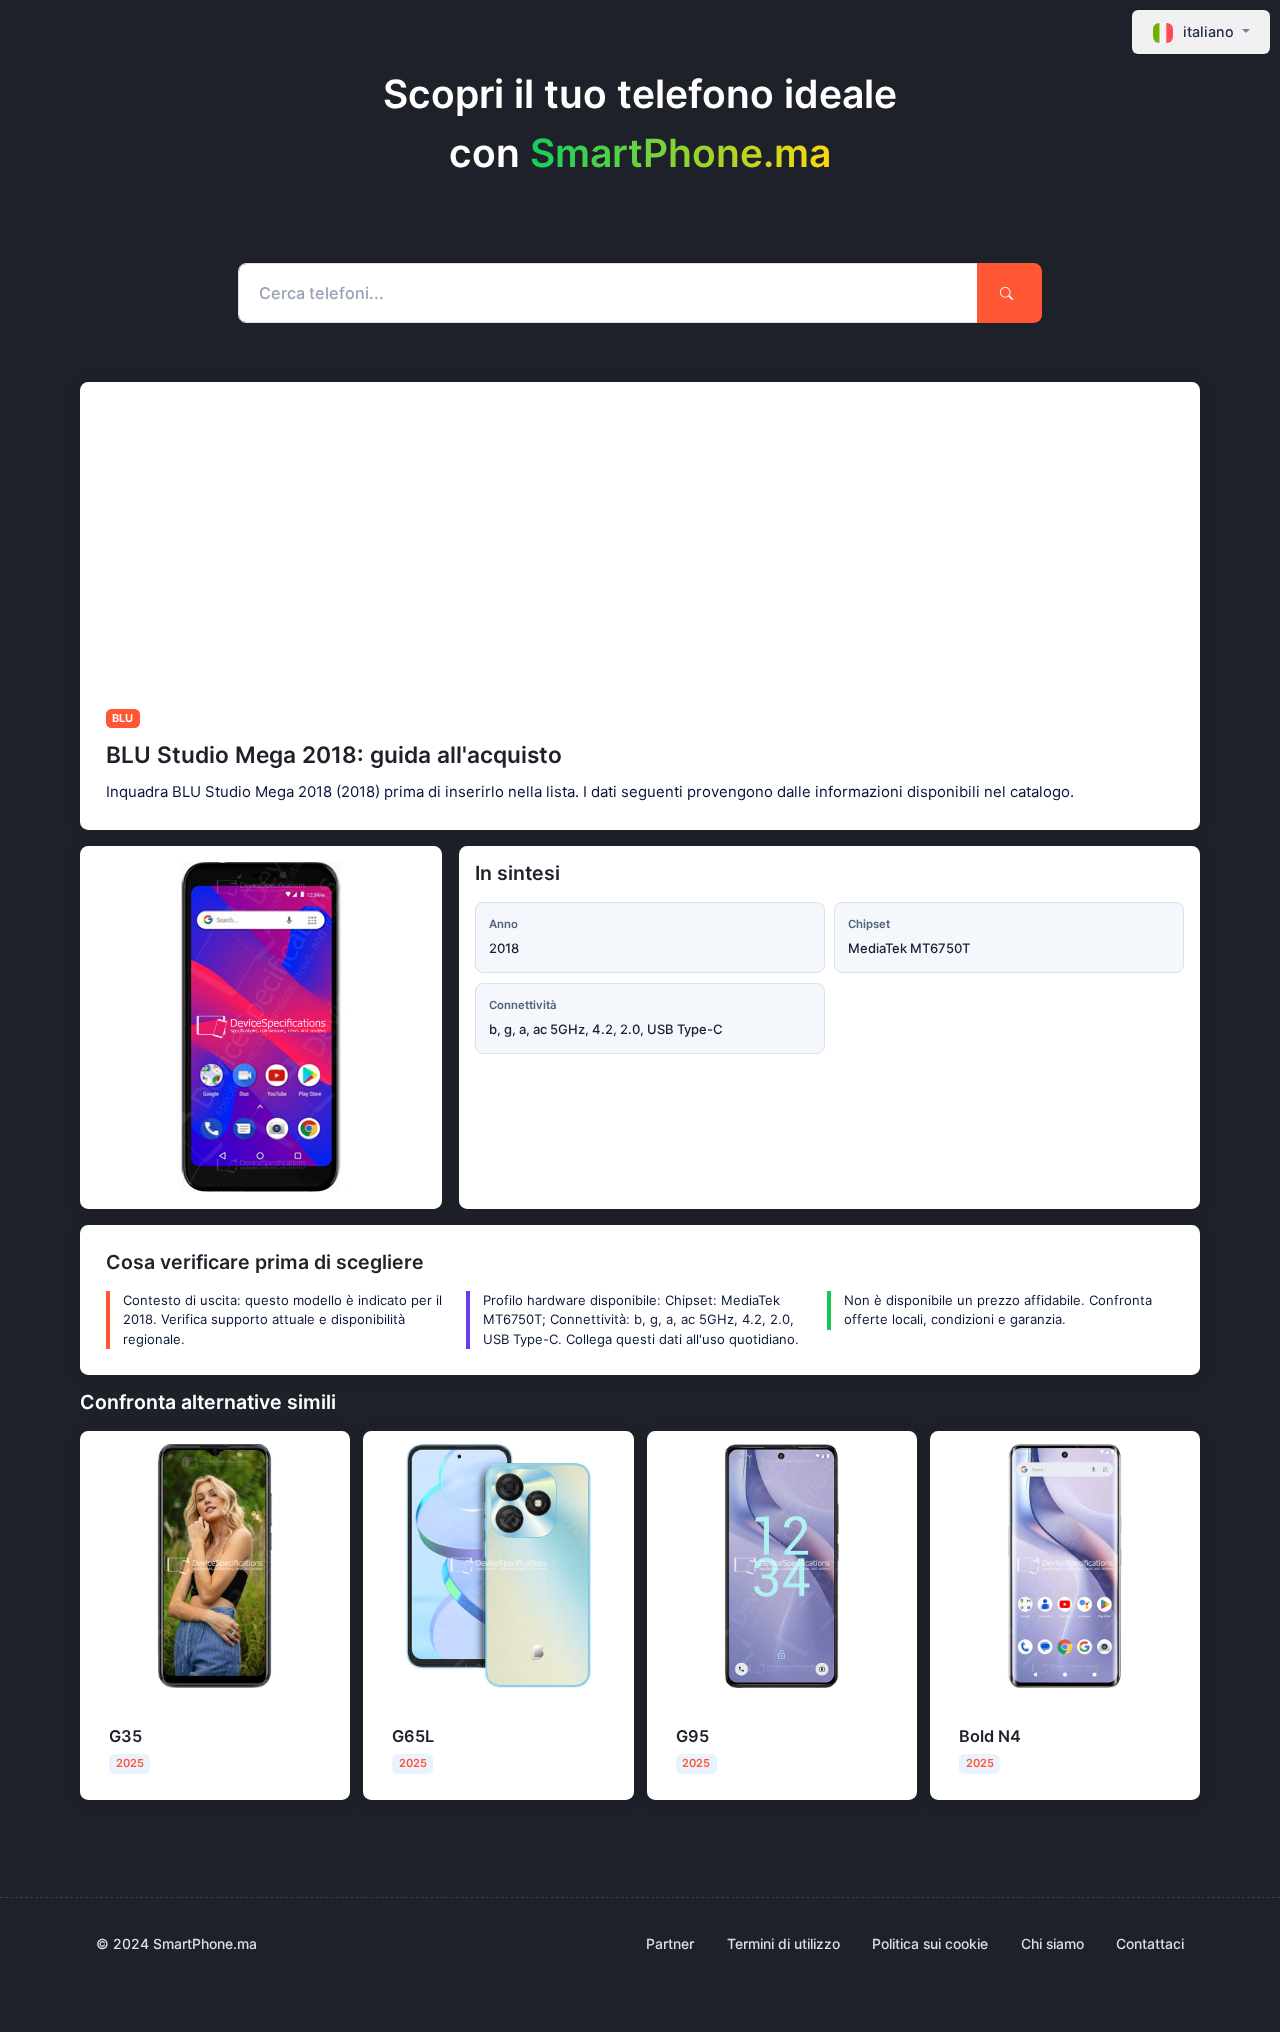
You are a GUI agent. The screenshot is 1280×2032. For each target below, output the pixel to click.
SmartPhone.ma (680, 152)
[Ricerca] (1009, 293)
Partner (670, 1943)
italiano (1208, 31)
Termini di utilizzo (783, 1943)
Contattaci (1150, 1943)
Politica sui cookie (930, 1943)
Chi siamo (1052, 1943)
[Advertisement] (680, 532)
